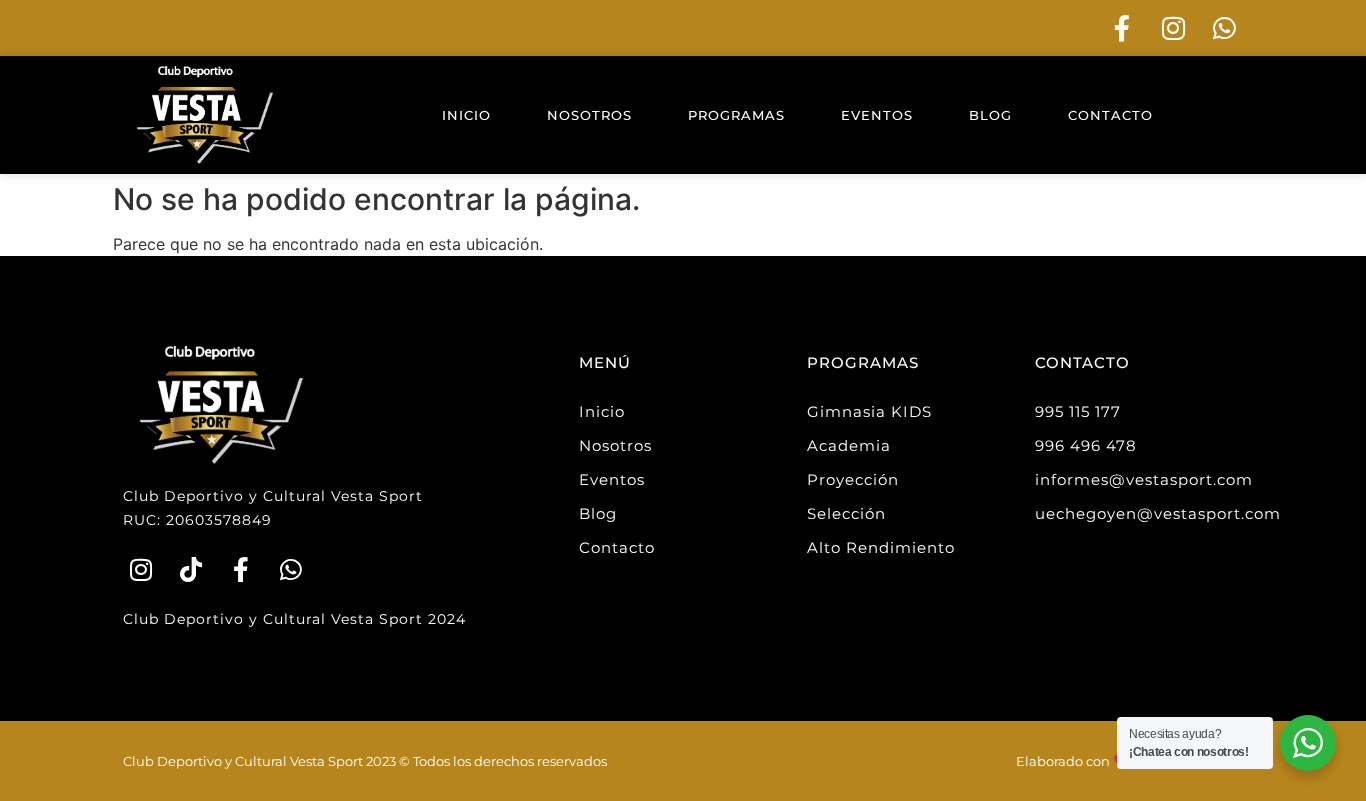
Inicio (466, 115)
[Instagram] (1173, 28)
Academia (849, 445)
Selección (846, 513)
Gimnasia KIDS (869, 411)
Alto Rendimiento (881, 547)
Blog (990, 115)
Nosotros (589, 115)
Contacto (1110, 115)
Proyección (853, 479)
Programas (736, 115)
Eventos (877, 115)
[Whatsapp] (1225, 28)
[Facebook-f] (1122, 28)
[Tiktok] (190, 569)
